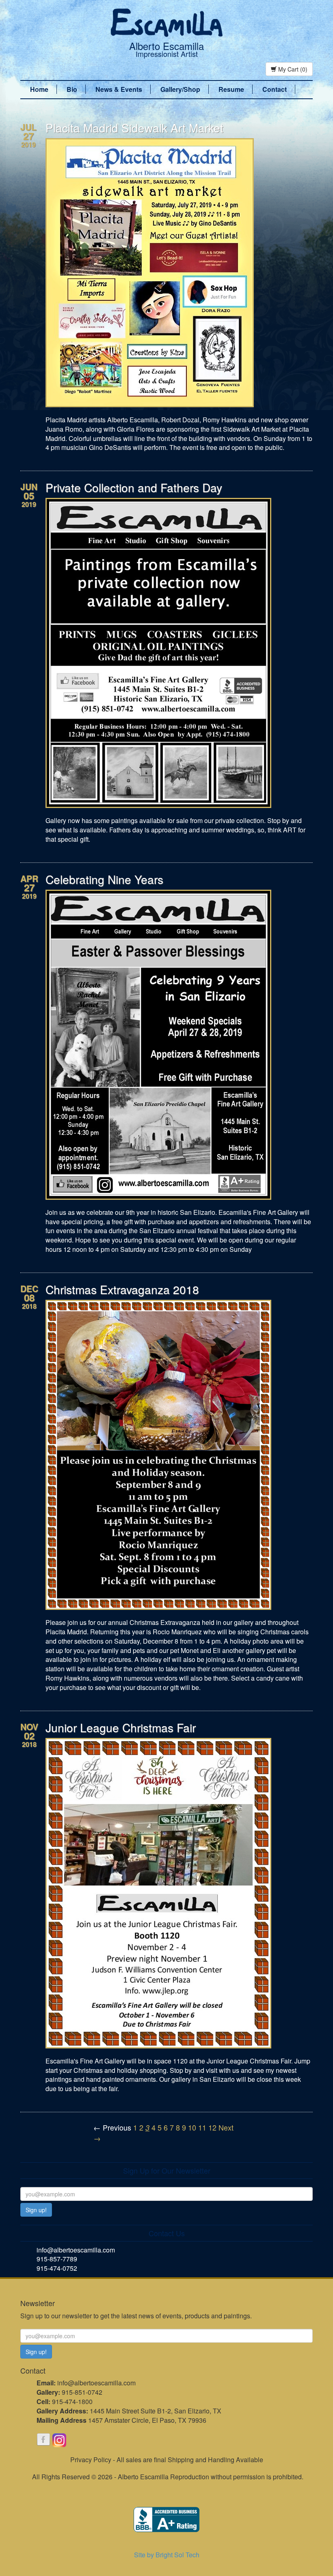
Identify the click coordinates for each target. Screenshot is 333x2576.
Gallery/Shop (180, 89)
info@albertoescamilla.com (76, 2250)
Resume (231, 89)
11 (202, 2127)
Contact (275, 89)
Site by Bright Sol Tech (167, 2555)
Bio (72, 89)
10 (192, 2127)
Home (39, 89)
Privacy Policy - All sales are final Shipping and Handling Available (167, 2460)
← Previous (112, 2127)
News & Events (119, 89)
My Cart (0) (292, 69)
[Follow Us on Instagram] (59, 2440)
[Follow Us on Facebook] (43, 2440)
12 (212, 2127)
